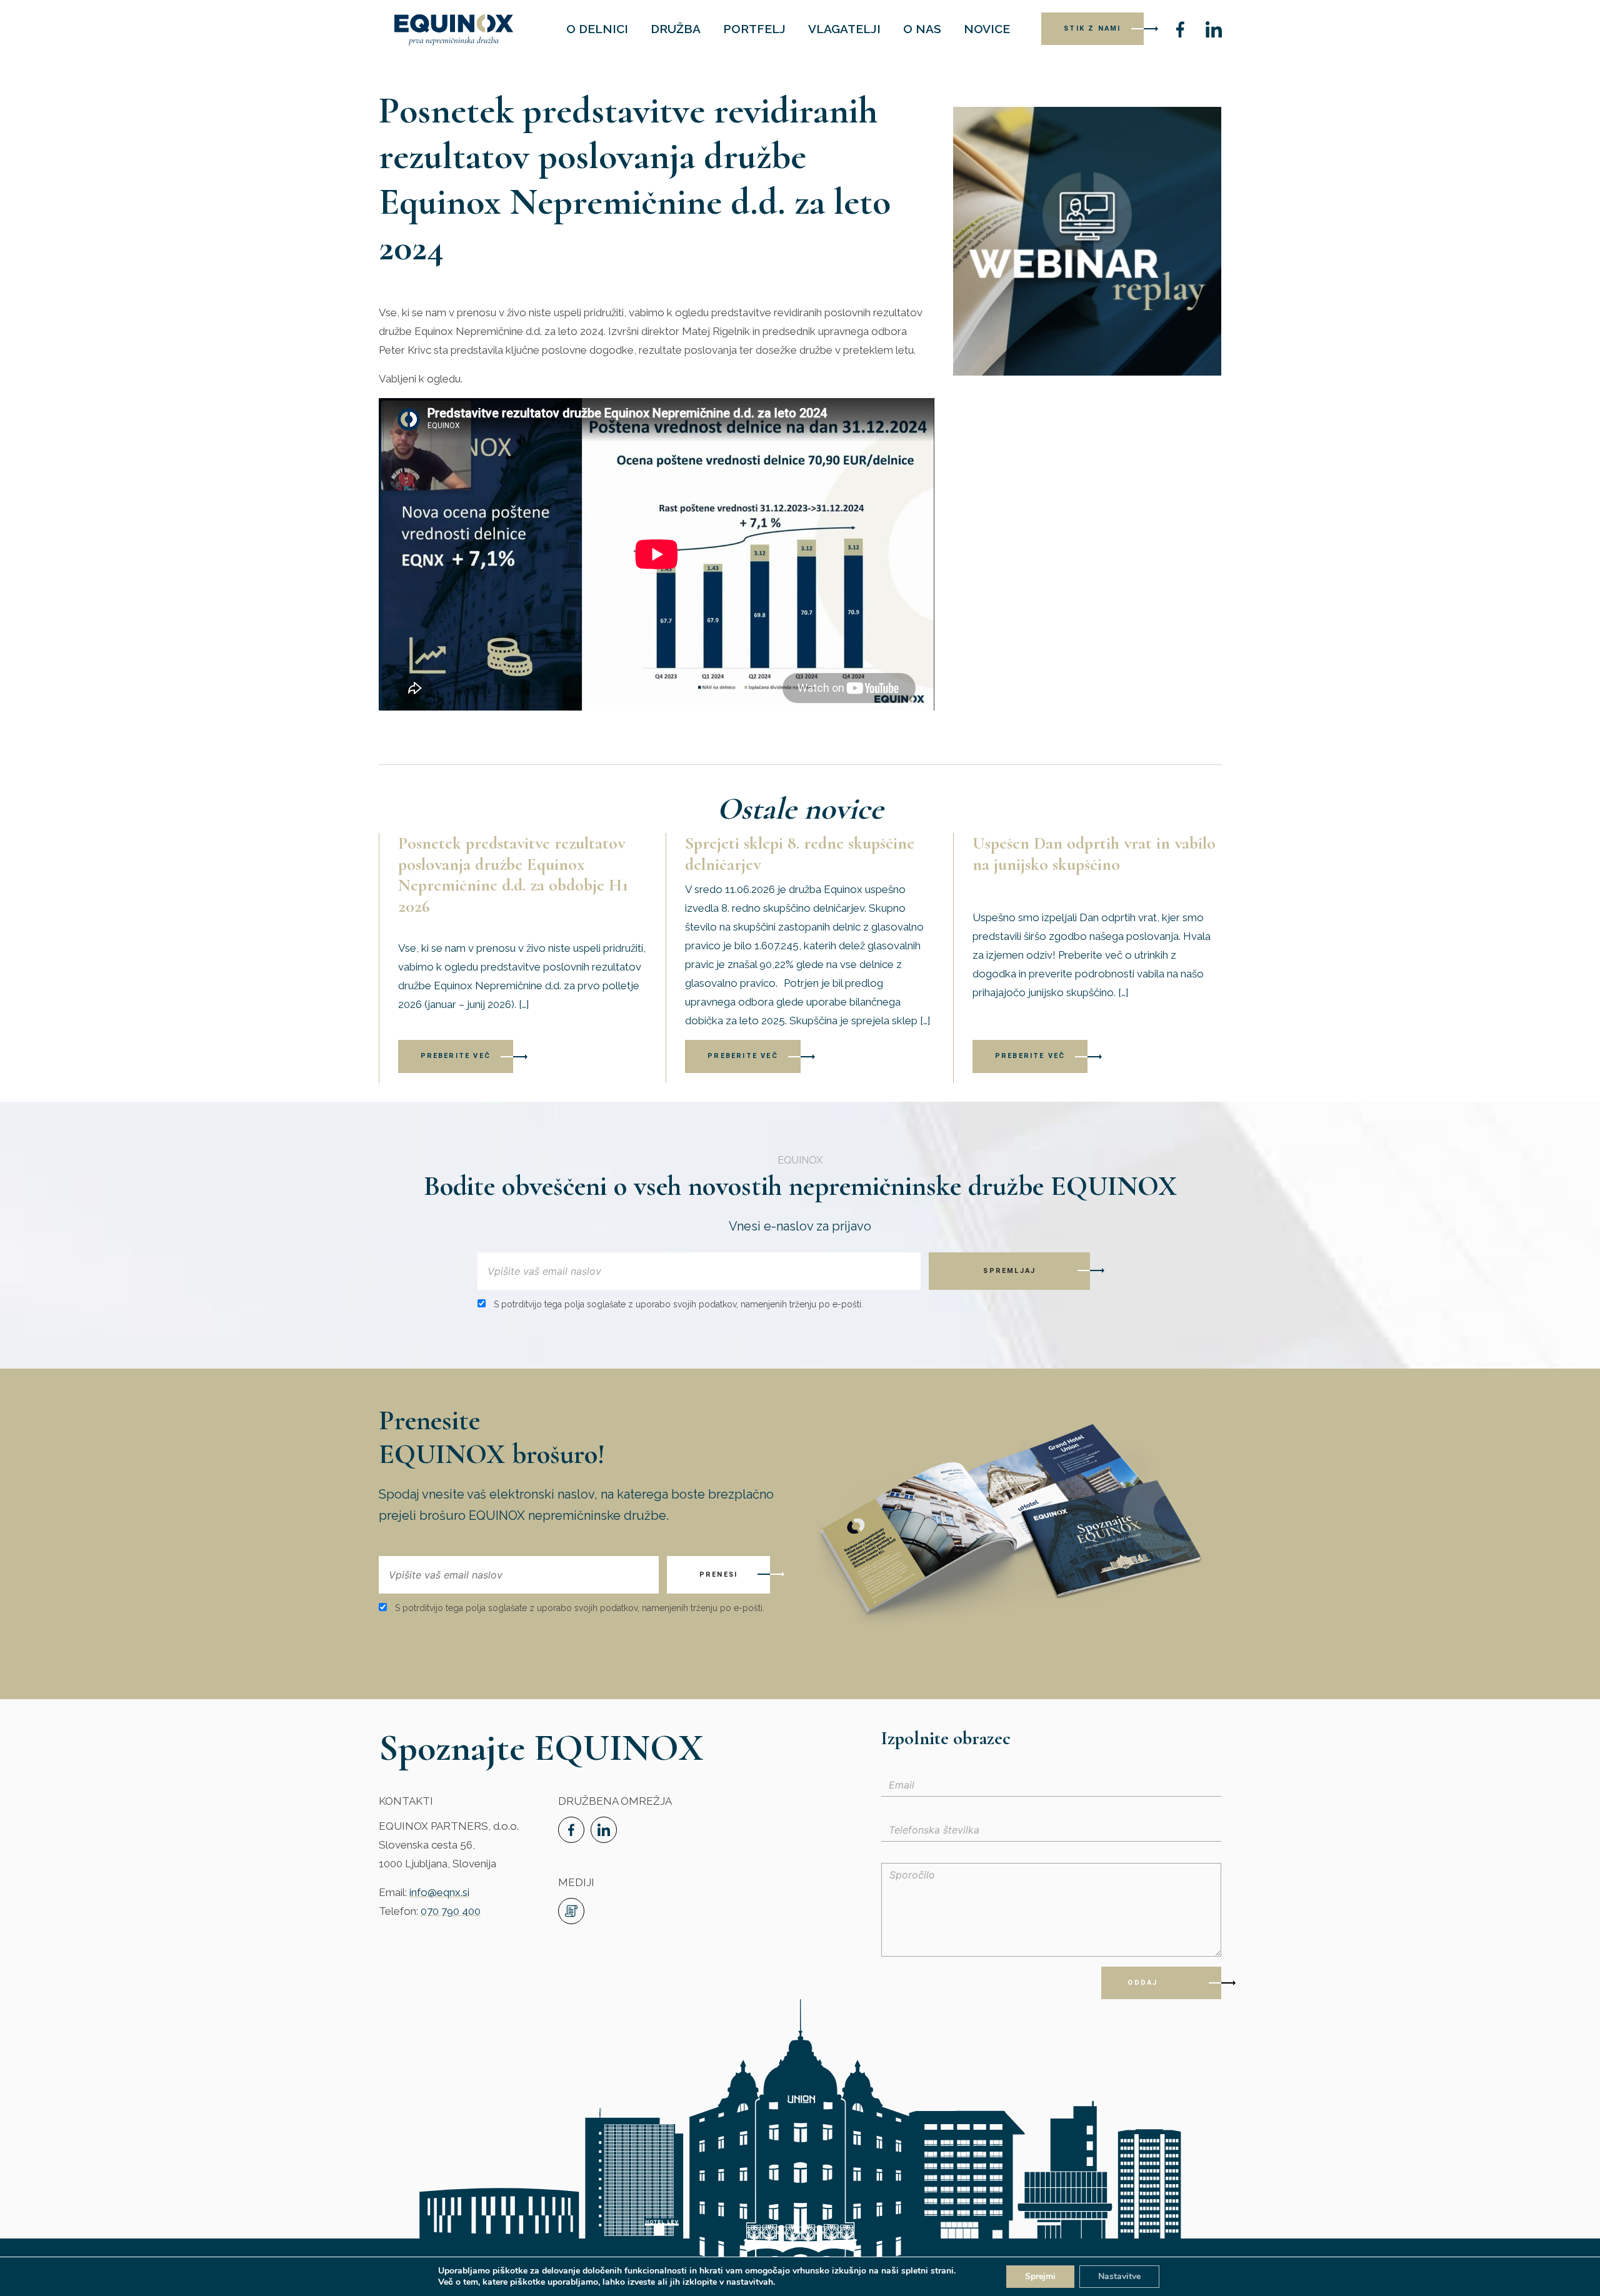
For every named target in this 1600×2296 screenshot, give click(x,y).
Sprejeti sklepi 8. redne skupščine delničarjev (800, 854)
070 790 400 (451, 1911)
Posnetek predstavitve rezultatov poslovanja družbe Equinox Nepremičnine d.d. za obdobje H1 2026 (513, 875)
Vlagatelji (844, 29)
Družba (676, 29)
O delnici (597, 29)
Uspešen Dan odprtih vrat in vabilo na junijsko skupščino (1094, 854)
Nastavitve (1119, 2276)
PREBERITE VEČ (456, 1056)
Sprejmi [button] (1040, 2276)
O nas (922, 29)
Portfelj (754, 29)
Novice (987, 29)
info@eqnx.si (439, 1892)
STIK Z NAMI (1092, 28)
